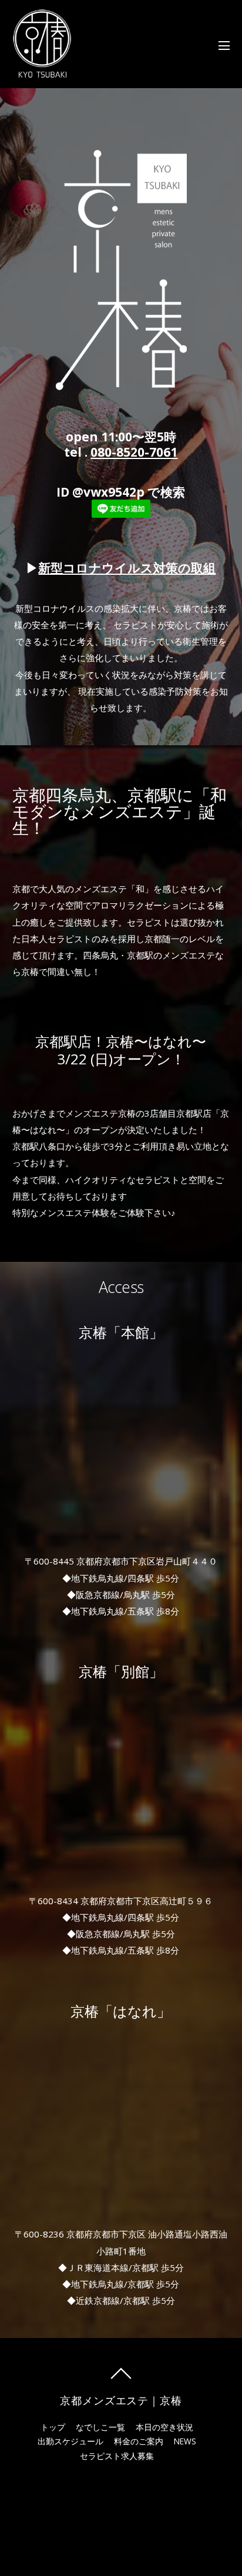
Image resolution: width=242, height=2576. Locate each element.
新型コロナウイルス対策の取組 (127, 568)
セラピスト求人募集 (117, 2456)
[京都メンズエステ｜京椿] (42, 71)
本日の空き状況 (164, 2427)
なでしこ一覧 (100, 2427)
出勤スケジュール (70, 2441)
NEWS (185, 2441)
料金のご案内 (139, 2441)
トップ (53, 2427)
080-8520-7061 (134, 452)
